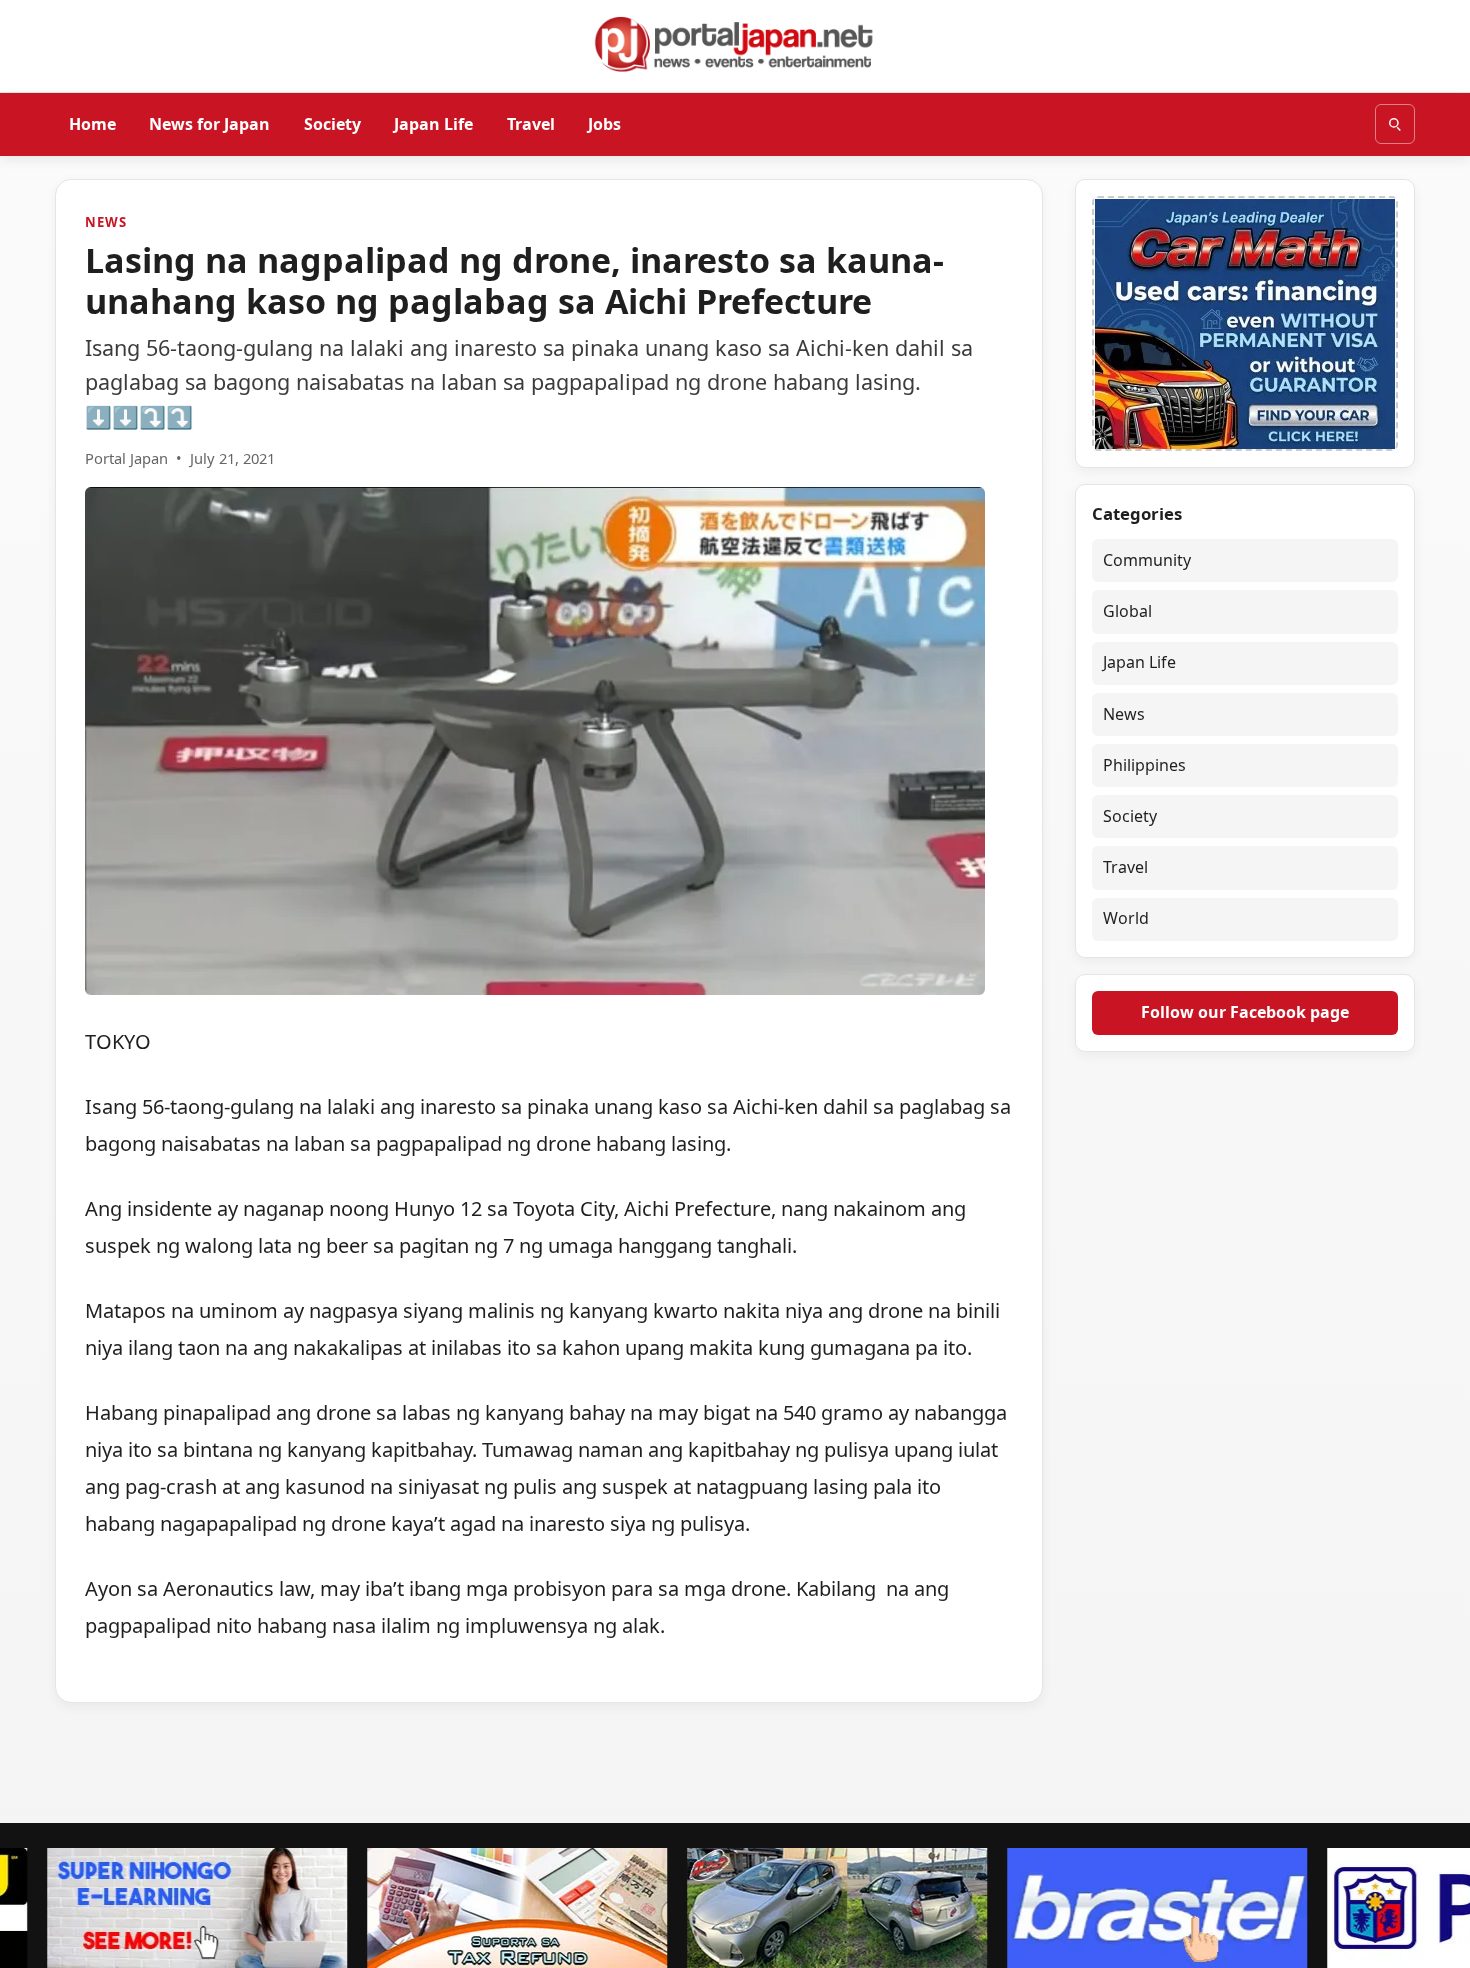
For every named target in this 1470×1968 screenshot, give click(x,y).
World (1126, 919)
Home (92, 123)
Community (1147, 560)
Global (1127, 611)
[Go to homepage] (735, 44)
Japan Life (433, 123)
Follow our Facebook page (1245, 1012)
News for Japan (209, 123)
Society (332, 123)
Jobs (604, 123)
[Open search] (1395, 124)
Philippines (1144, 765)
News (105, 222)
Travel (531, 123)
